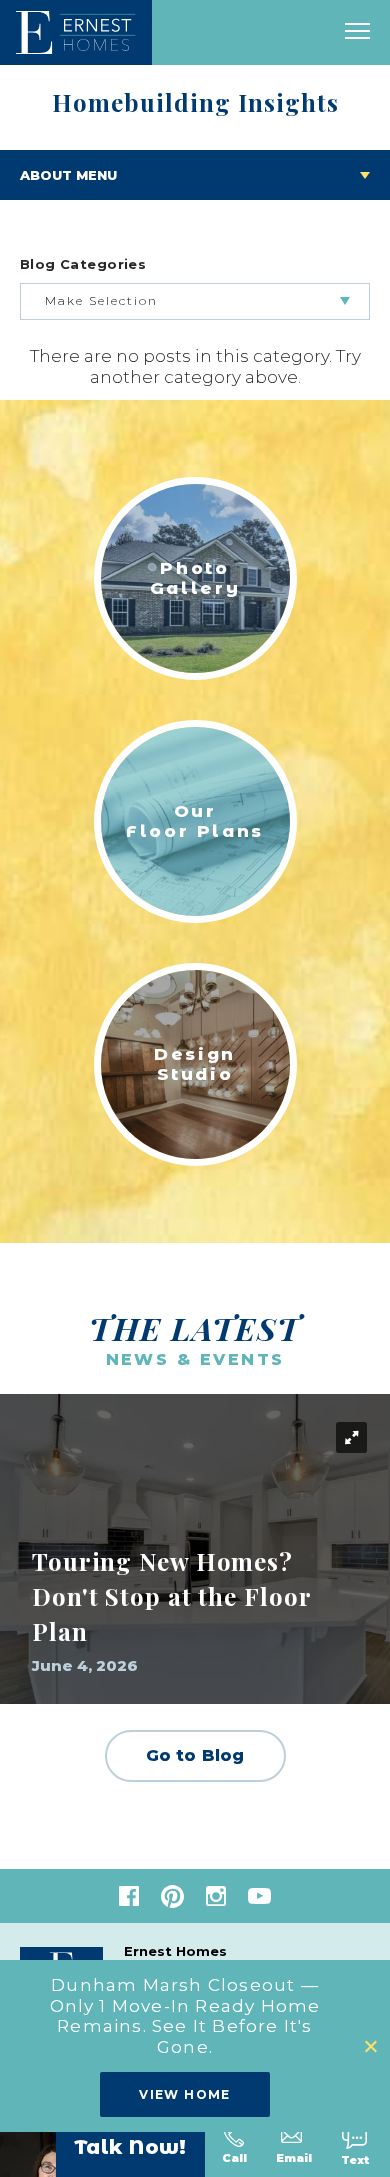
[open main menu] (357, 32)
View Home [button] (185, 2094)
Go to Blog (195, 1755)
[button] (372, 2046)
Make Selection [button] (101, 300)
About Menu (68, 175)
